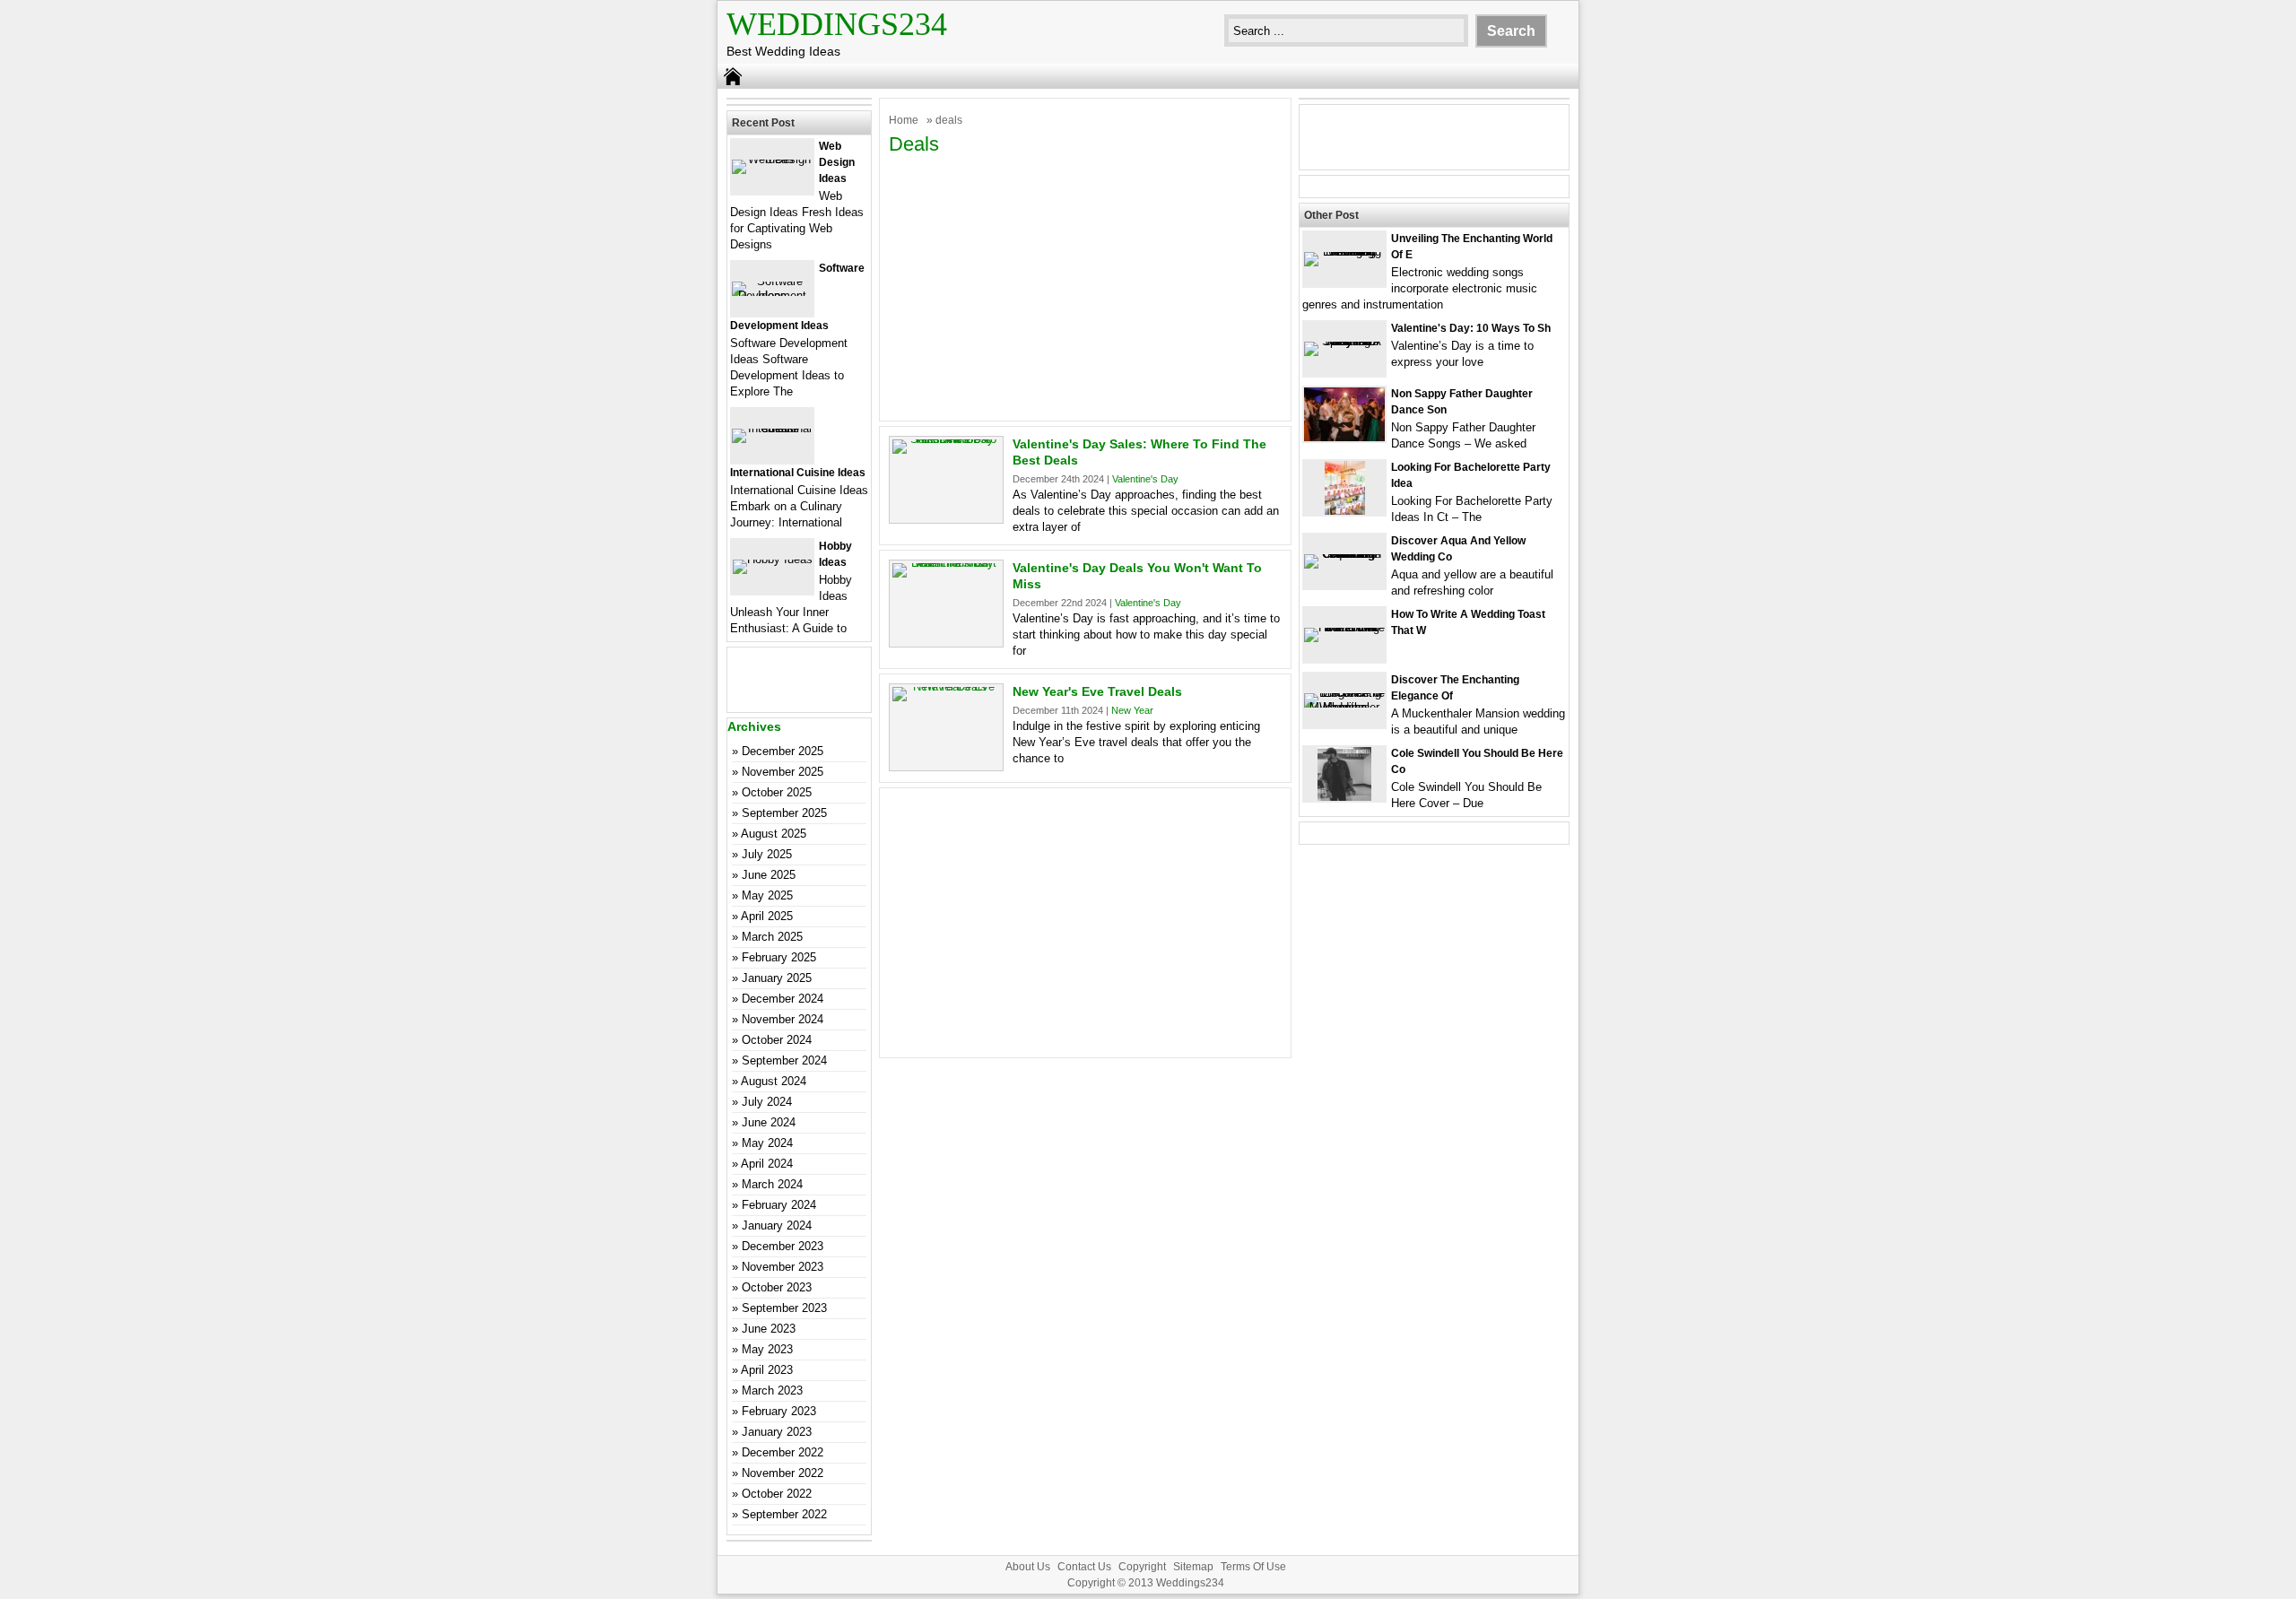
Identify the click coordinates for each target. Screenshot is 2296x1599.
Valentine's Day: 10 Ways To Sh (1471, 328)
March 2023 (772, 1390)
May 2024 (767, 1143)
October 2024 (777, 1040)
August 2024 (774, 1081)
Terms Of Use (1253, 1567)
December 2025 (783, 751)
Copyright (1142, 1567)
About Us (1028, 1567)
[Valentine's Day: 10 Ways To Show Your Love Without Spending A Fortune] (1344, 341)
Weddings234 (837, 24)
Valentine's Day (1145, 479)
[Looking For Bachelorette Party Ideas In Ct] (1345, 511)
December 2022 (783, 1452)
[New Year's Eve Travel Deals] (946, 687)
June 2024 (769, 1122)
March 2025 (772, 937)
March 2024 (772, 1184)
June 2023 (769, 1329)
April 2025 (767, 916)
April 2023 (767, 1370)
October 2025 (777, 792)
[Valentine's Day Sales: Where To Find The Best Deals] (946, 439)
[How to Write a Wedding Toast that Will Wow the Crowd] (1344, 627)
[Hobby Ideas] (773, 559)
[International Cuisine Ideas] (772, 428)
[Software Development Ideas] (772, 295)
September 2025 (784, 813)
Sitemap (1193, 1567)
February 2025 (779, 957)
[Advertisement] (1085, 286)
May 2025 (767, 895)
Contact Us (1084, 1567)
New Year (1132, 710)
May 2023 (767, 1349)
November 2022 (783, 1473)
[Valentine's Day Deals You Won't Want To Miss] (946, 563)
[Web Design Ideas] (772, 159)
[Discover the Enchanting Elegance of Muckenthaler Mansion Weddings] (1344, 707)
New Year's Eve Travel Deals (1097, 691)
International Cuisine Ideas (798, 473)
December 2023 (783, 1246)
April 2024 (767, 1164)
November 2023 (783, 1267)
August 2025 (774, 834)
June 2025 (769, 875)
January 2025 (777, 978)
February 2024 (779, 1205)
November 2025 (783, 772)
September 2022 (784, 1514)
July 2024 (767, 1102)
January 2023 (777, 1432)
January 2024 (777, 1225)
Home (904, 120)
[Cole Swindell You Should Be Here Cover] (1344, 797)
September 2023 (784, 1308)
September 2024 (784, 1060)
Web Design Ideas (837, 162)
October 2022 (777, 1494)
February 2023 (779, 1411)
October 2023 (777, 1287)
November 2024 (783, 1019)
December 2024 (783, 999)
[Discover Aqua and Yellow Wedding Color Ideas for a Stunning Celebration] (1344, 554)
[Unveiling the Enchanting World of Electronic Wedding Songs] (1344, 252)
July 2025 (767, 854)
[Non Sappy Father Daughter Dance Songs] (1344, 437)
